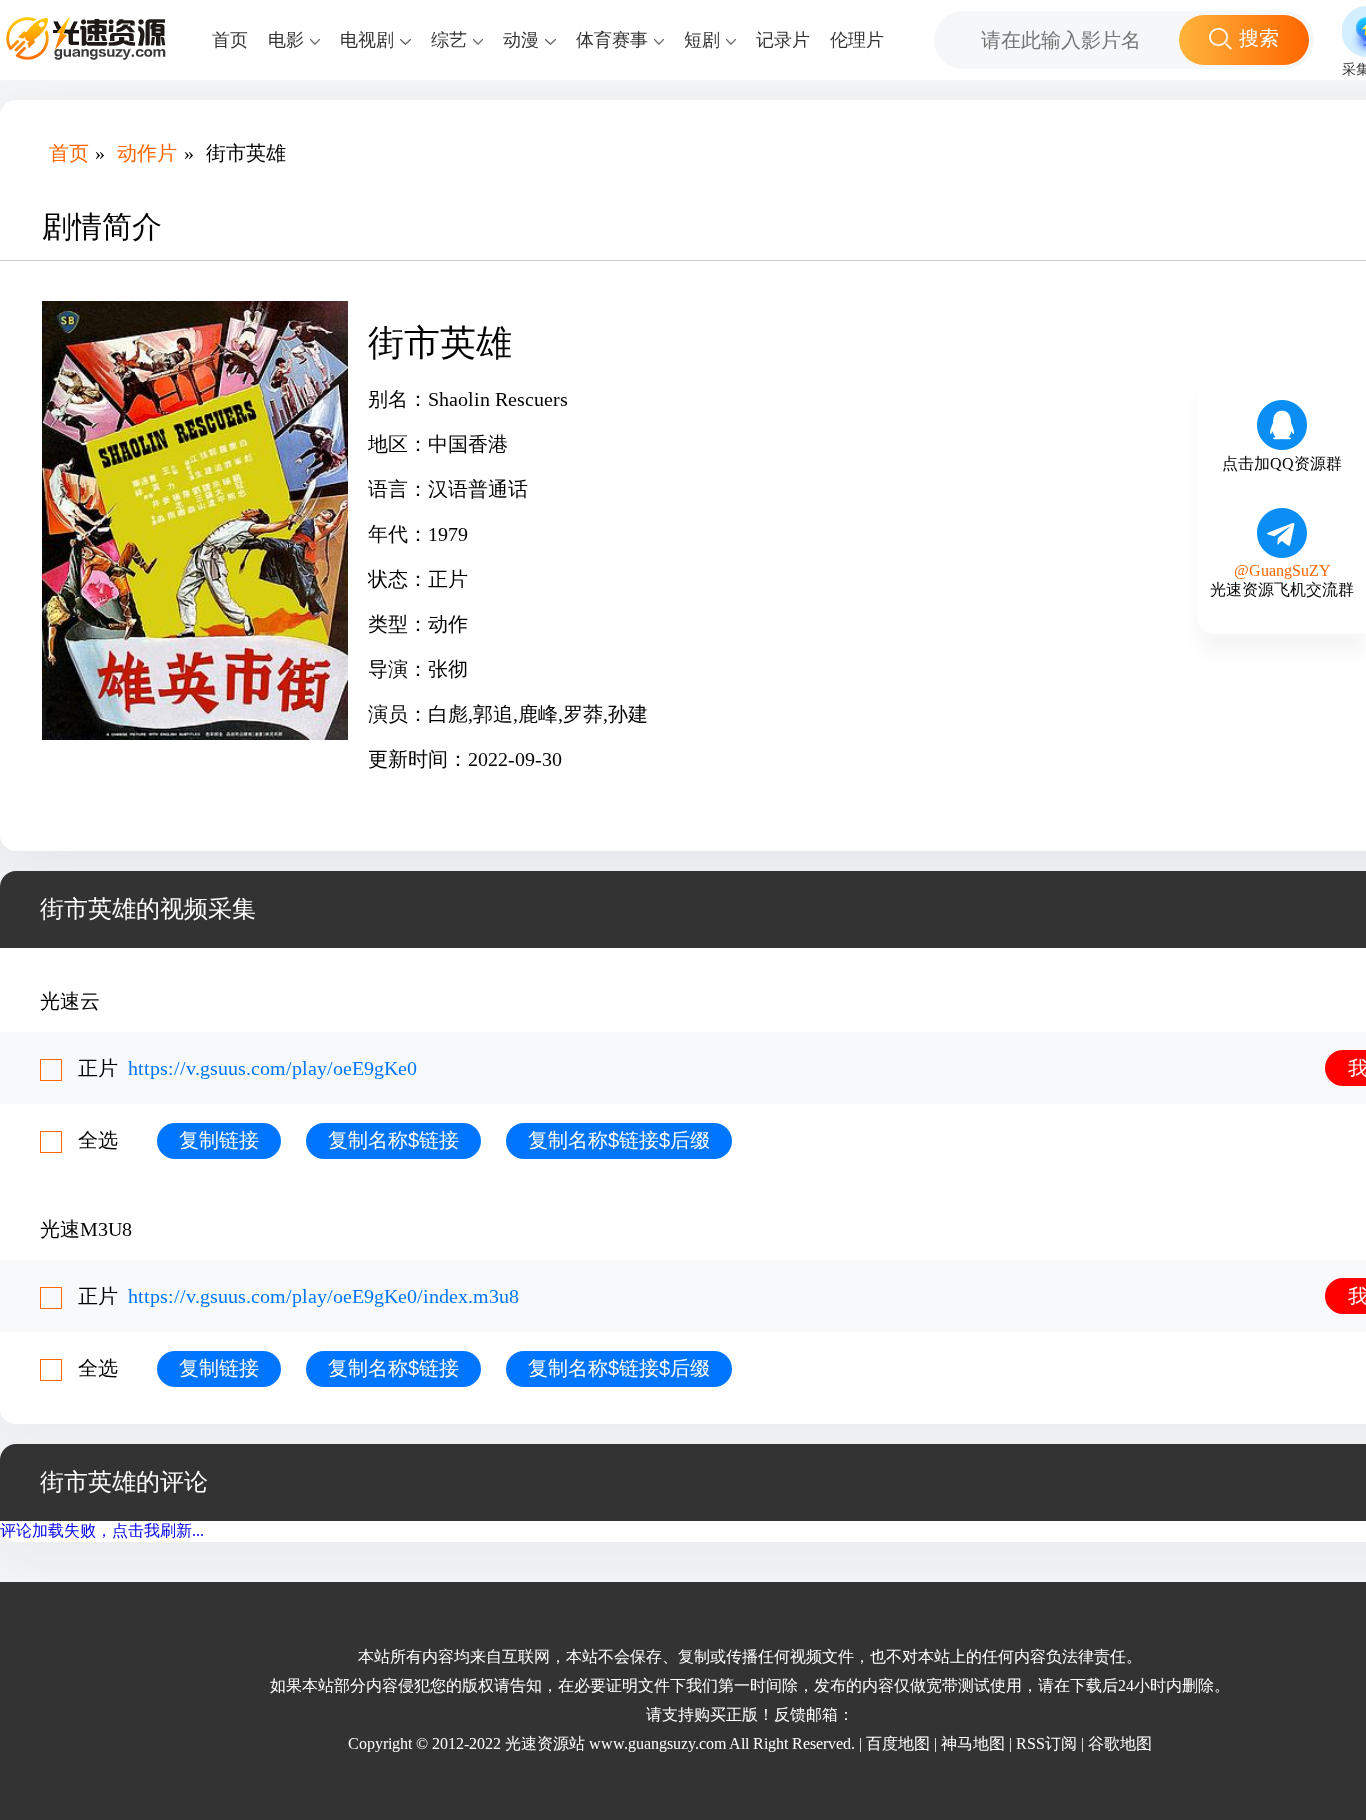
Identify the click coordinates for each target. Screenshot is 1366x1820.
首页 (230, 40)
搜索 (1259, 38)
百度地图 (898, 1743)
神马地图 (973, 1743)
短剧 (702, 40)
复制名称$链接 (393, 1140)
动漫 (521, 40)
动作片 (147, 153)
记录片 (783, 40)
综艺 (449, 40)
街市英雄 (246, 153)
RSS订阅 (1046, 1743)
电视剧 (367, 40)
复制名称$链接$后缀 (619, 1140)
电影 (286, 40)
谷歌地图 (1120, 1743)
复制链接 (219, 1140)
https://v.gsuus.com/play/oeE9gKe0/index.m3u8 (323, 1296)
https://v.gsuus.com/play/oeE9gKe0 (272, 1068)
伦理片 (857, 40)
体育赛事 (612, 40)
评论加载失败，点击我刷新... (102, 1530)
